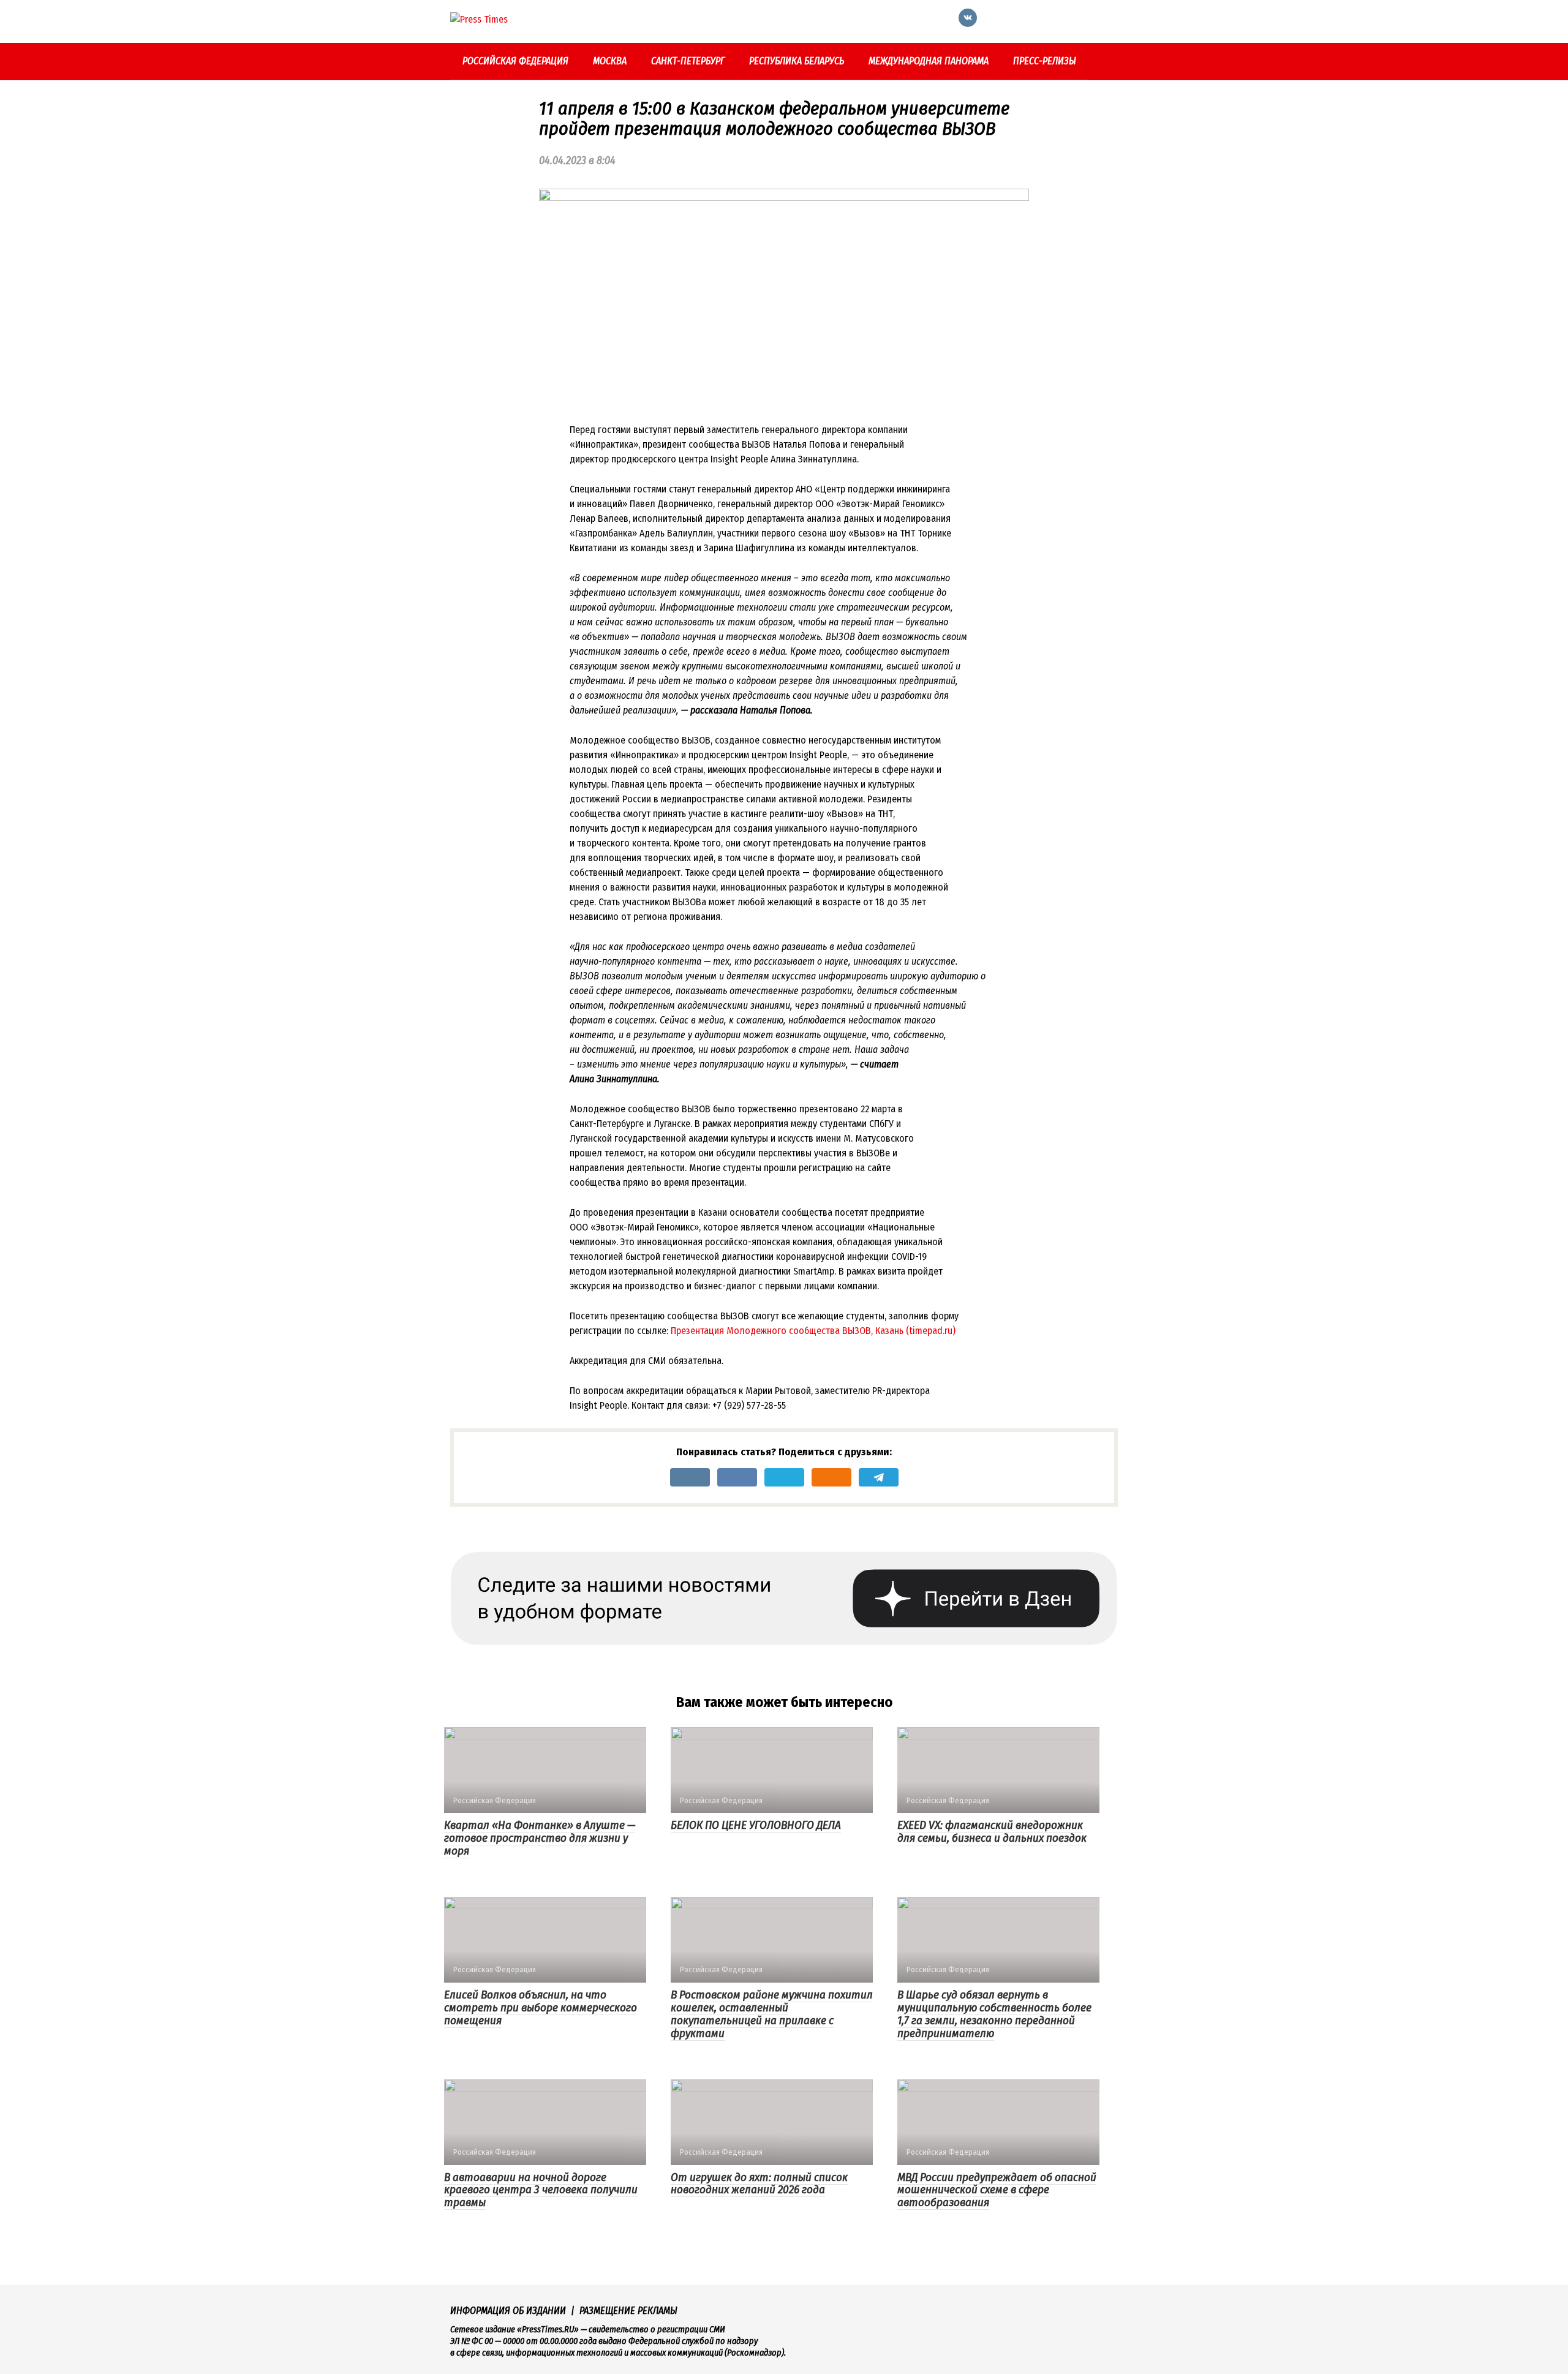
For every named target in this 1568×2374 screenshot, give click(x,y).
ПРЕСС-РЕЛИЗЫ (1045, 61)
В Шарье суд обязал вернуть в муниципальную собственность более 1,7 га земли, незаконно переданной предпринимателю (994, 2014)
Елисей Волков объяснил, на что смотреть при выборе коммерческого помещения (541, 2007)
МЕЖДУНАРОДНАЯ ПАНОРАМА (929, 61)
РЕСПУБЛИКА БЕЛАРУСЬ (797, 61)
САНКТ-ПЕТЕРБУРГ (688, 61)
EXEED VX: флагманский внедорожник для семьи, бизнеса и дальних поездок (992, 1831)
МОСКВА (610, 61)
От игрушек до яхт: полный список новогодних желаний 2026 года (759, 2184)
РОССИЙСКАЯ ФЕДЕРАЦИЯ (515, 61)
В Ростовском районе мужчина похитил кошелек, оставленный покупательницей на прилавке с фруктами (772, 2014)
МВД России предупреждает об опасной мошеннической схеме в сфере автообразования (997, 2190)
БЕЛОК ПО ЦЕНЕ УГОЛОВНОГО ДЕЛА (756, 1825)
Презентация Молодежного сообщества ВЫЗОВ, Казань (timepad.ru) (813, 1331)
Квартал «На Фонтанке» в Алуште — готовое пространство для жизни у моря (540, 1838)
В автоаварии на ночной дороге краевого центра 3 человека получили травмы (541, 2190)
